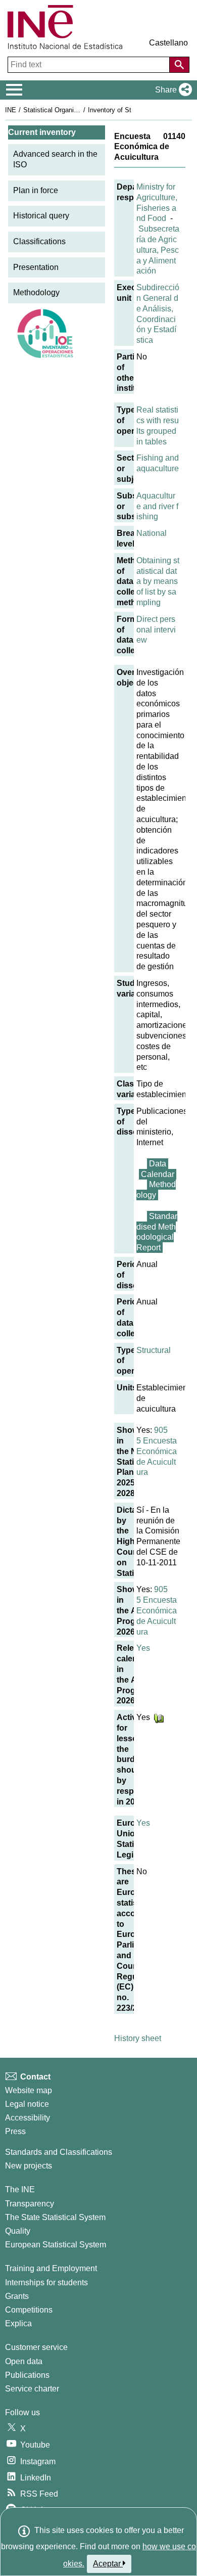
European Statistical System (56, 2245)
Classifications (39, 241)
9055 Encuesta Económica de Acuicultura (157, 1451)
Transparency (30, 2204)
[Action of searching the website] (179, 65)
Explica (18, 2323)
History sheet (138, 2038)
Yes (143, 1648)
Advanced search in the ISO (55, 159)
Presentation (36, 267)
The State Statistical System (55, 2217)
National (152, 533)
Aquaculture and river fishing (157, 506)
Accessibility (28, 2118)
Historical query (41, 216)
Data (158, 1164)
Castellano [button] (168, 43)
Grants (17, 2296)
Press (15, 2131)
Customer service (36, 2347)
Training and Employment (51, 2268)
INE (11, 110)
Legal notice (27, 2104)
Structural (154, 1350)
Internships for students (46, 2283)
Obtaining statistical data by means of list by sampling (158, 581)
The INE (20, 2189)
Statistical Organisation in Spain (70, 110)
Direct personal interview (156, 630)
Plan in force (36, 190)
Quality (18, 2231)
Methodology (36, 292)
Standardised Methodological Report (157, 1232)
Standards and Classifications (59, 2152)
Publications (27, 2375)
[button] (171, 90)
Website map (29, 2090)
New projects (29, 2166)
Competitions (29, 2310)
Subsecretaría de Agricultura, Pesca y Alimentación (158, 250)
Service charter (32, 2389)
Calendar (158, 1174)
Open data (24, 2361)
